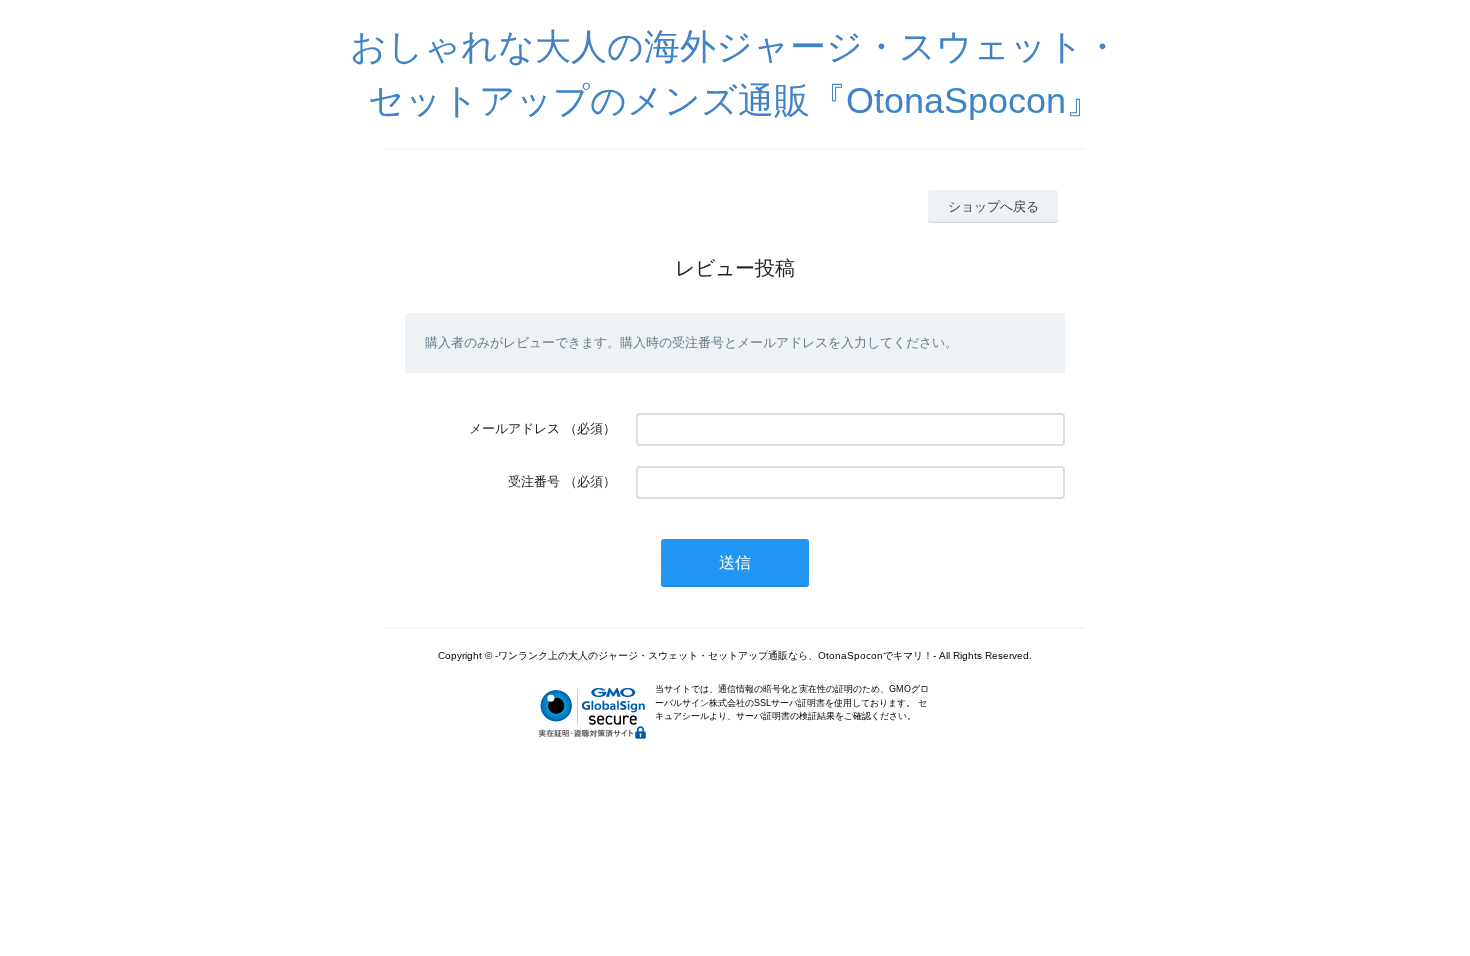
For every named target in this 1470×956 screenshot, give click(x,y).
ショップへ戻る (993, 206)
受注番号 (534, 481)
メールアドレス (514, 428)
